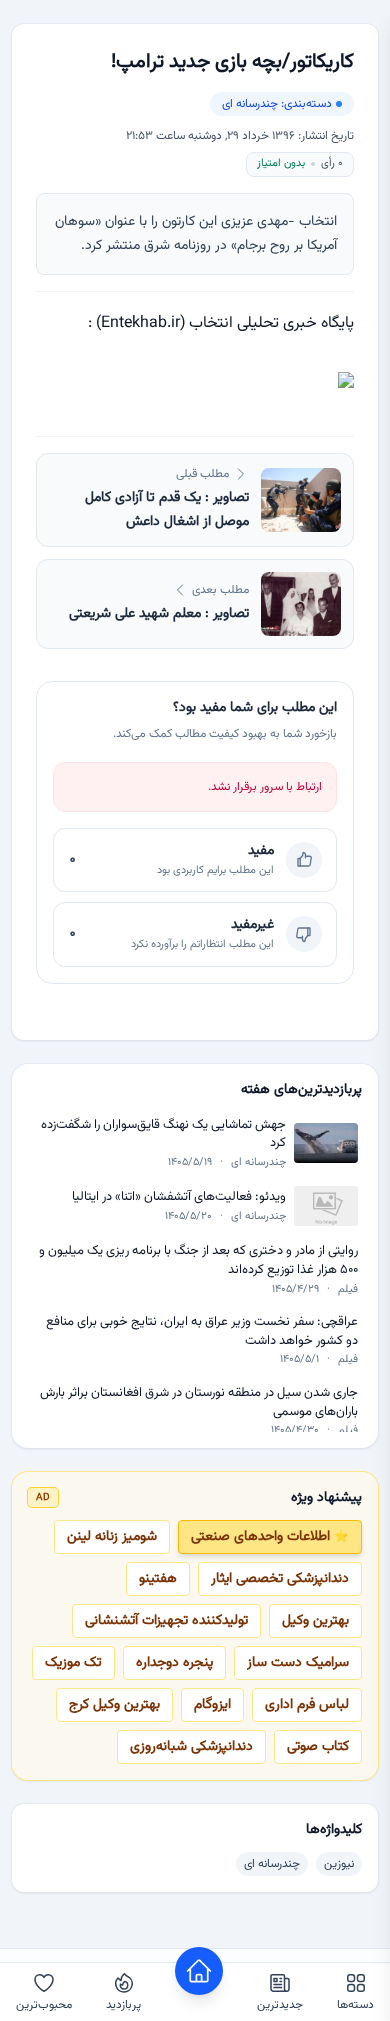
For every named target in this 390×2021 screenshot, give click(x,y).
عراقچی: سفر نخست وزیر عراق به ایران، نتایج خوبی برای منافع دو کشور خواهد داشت (202, 1331)
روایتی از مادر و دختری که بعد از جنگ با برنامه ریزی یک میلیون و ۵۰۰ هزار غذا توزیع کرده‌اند (198, 1260)
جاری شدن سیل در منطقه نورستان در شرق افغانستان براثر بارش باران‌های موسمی (199, 1402)
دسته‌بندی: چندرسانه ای (277, 104)
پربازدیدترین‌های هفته (301, 1090)
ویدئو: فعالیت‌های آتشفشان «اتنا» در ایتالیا (179, 1197)
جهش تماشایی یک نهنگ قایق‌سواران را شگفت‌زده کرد (163, 1134)
